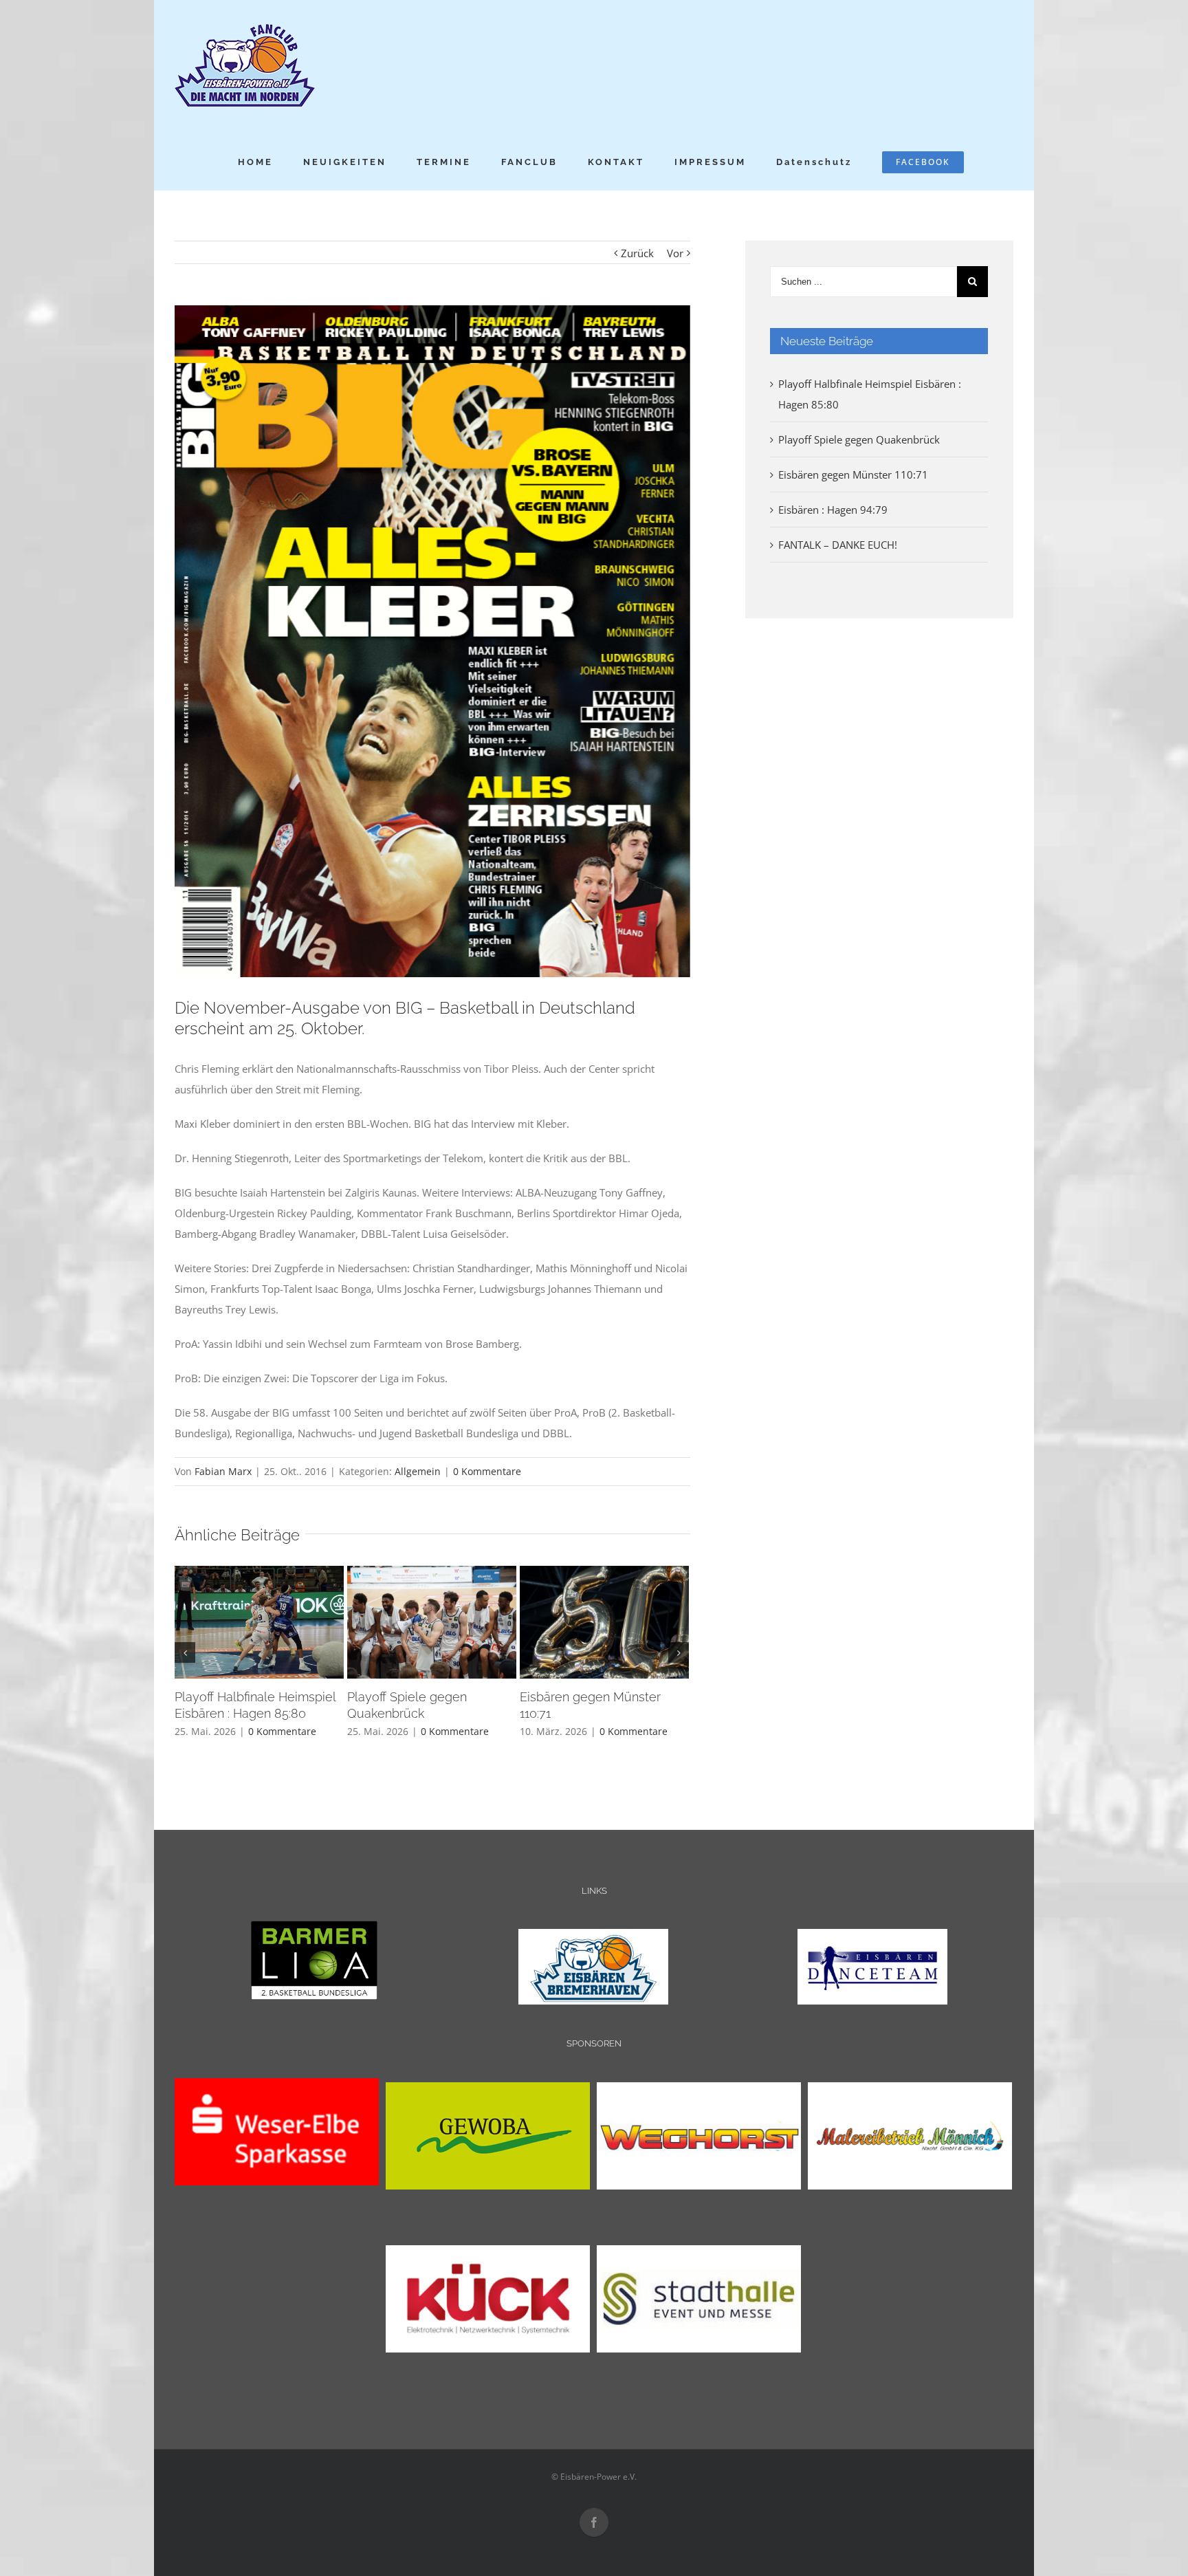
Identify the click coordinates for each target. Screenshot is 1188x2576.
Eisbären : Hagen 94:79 (833, 510)
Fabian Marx (223, 1471)
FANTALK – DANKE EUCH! (838, 545)
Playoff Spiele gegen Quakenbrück (859, 439)
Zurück (637, 253)
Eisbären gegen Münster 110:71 (853, 474)
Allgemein (418, 1471)
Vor (675, 253)
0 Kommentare (487, 1471)
